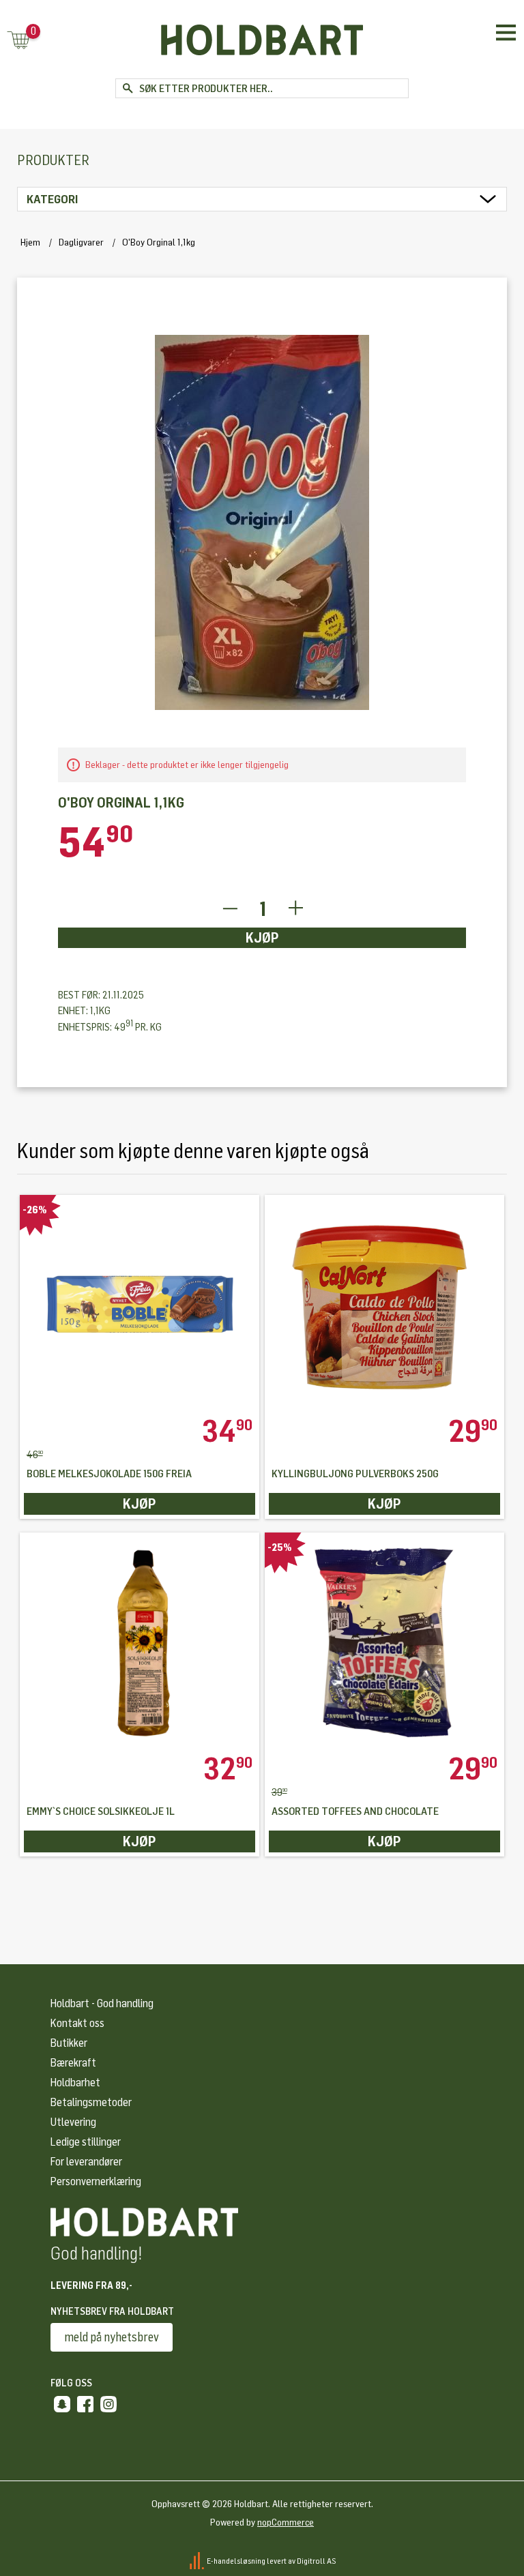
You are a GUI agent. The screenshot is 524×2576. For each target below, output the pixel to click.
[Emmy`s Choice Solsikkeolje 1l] (140, 1643)
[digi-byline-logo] (198, 2560)
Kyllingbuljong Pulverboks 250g (355, 1474)
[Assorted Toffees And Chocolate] (385, 1643)
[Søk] (127, 88)
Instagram (108, 2404)
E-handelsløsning (236, 2560)
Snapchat (62, 2404)
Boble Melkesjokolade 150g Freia (109, 1474)
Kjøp (262, 938)
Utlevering (73, 2122)
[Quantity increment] (296, 909)
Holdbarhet (75, 2083)
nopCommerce (286, 2522)
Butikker (69, 2043)
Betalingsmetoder (91, 2102)
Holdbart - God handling (102, 2003)
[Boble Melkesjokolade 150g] (140, 1305)
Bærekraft (73, 2063)
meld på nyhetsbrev (112, 2337)
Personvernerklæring (96, 2181)
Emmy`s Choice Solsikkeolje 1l (101, 1812)
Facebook (85, 2404)
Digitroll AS (317, 2560)
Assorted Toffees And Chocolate (355, 1812)
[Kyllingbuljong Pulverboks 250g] (385, 1305)
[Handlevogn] (18, 41)
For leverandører (86, 2162)
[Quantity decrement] (230, 909)
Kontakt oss (77, 2023)
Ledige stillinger (86, 2142)
